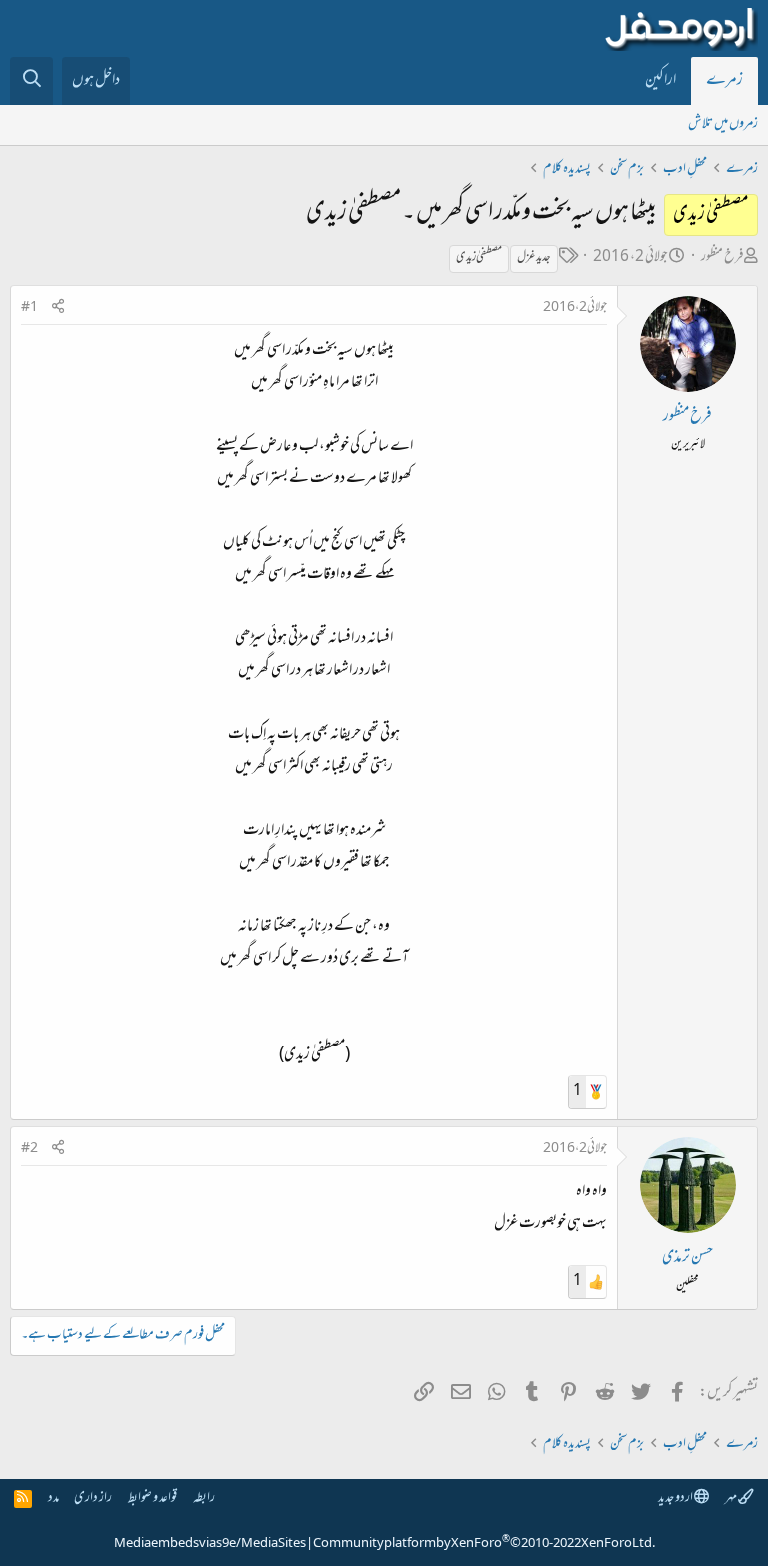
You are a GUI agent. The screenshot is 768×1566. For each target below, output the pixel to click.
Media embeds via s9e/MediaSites (210, 1544)
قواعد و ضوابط (152, 1498)
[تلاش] (31, 81)
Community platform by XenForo (484, 1544)
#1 (29, 308)
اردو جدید (676, 1498)
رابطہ (204, 1498)
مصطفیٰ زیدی (479, 258)
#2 (29, 1149)
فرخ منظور (722, 257)
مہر (731, 1498)
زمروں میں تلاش (723, 124)
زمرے (724, 81)
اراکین (660, 81)
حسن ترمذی (687, 1258)
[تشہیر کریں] (58, 308)
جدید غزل (534, 258)
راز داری (93, 1498)
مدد (53, 1498)
